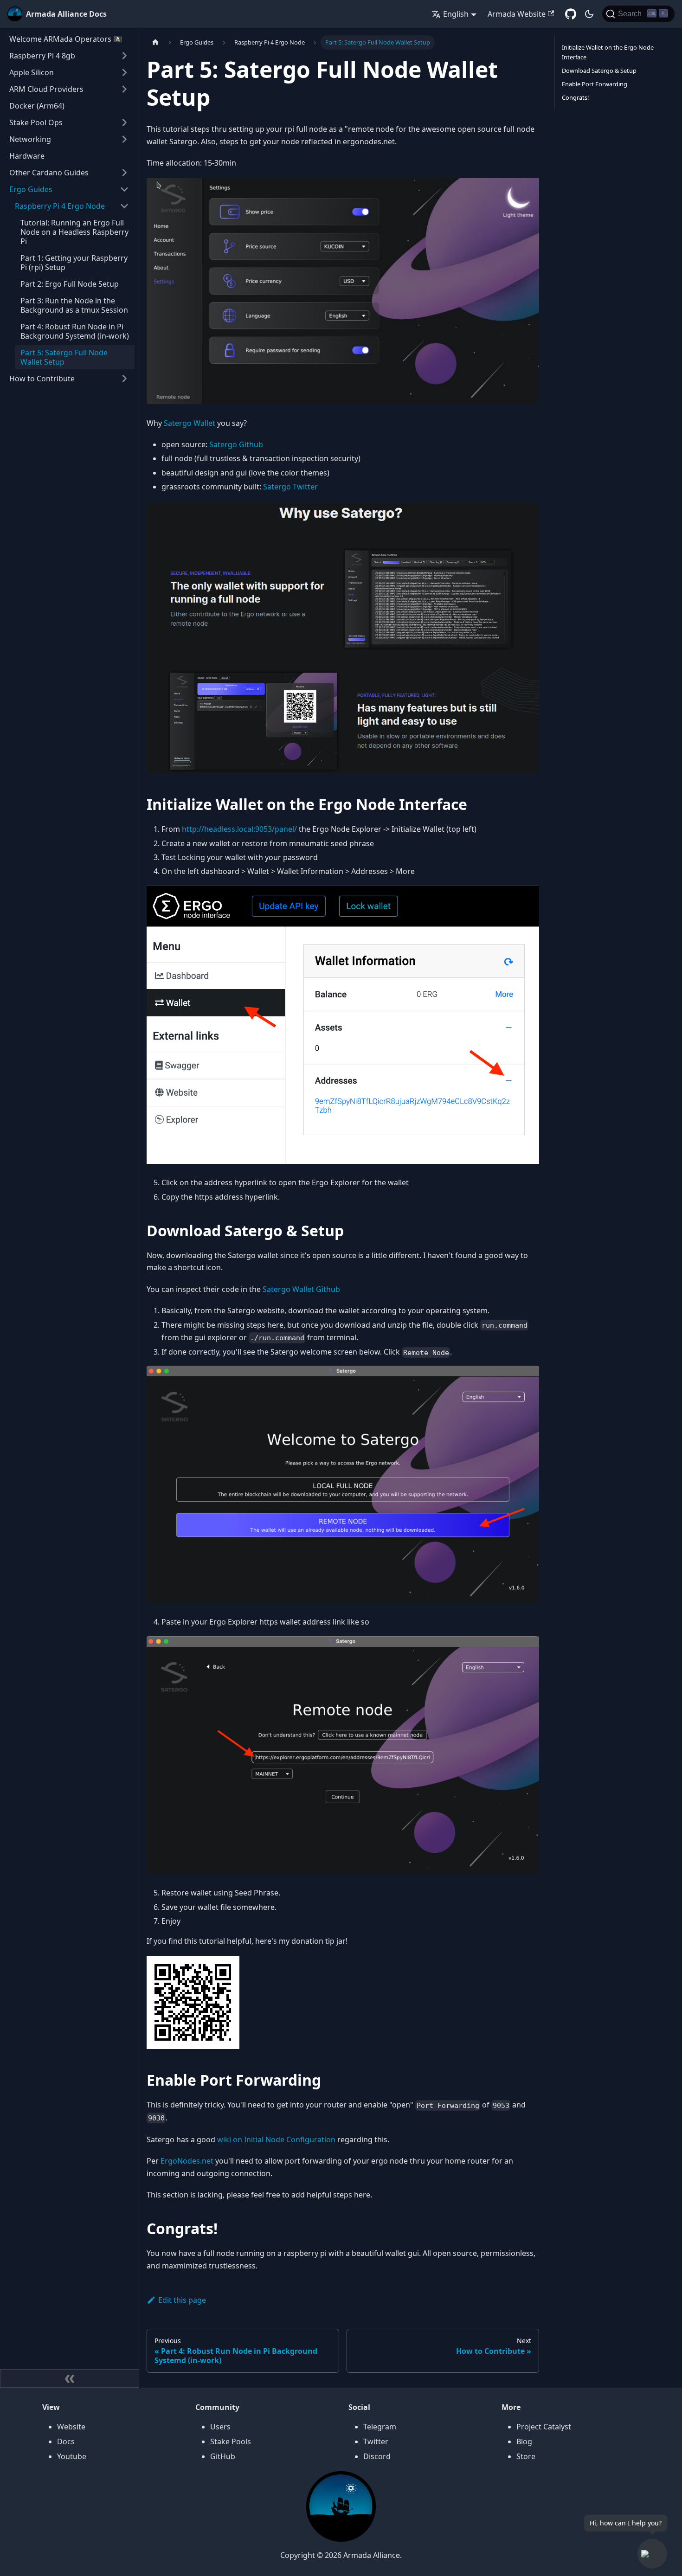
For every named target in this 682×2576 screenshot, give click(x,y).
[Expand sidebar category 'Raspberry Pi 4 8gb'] (124, 56)
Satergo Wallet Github (301, 1289)
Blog (524, 2441)
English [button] (456, 14)
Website (71, 2427)
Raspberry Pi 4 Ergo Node (60, 206)
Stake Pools (231, 2441)
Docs (66, 2441)
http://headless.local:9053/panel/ (239, 829)
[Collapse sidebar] (70, 2378)
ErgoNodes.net (187, 2161)
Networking (30, 139)
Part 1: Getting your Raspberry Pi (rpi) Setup (74, 263)
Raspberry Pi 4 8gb (42, 56)
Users (220, 2427)
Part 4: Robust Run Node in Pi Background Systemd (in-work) (75, 331)
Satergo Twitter (290, 487)
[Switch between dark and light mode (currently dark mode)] (589, 14)
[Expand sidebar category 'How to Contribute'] (124, 379)
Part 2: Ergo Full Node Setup (70, 284)
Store (526, 2456)
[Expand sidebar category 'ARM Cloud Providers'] (124, 89)
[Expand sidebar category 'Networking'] (124, 139)
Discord (377, 2456)
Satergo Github (236, 444)
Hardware (27, 156)
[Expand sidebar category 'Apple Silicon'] (124, 72)
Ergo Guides (31, 189)
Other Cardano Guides (49, 173)
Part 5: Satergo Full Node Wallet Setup (64, 357)
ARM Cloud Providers (46, 89)
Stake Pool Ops (36, 122)
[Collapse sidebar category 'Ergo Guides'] (124, 189)
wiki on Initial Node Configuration (276, 2139)
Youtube (72, 2456)
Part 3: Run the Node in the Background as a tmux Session (74, 305)
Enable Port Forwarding (595, 84)
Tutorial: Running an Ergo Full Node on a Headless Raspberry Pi (74, 232)
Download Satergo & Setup (599, 71)
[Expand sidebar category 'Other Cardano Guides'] (124, 173)
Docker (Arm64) (37, 106)
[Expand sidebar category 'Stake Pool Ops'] (124, 122)
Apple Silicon (32, 72)
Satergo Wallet (190, 423)
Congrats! (575, 97)
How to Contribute (42, 379)
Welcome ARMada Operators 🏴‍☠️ (66, 39)
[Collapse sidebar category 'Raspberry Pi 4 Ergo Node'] (124, 206)
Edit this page (182, 2300)
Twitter (376, 2441)
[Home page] (155, 42)
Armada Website (517, 14)
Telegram (380, 2427)
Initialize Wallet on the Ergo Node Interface (608, 52)
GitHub (223, 2456)
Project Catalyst (544, 2427)
